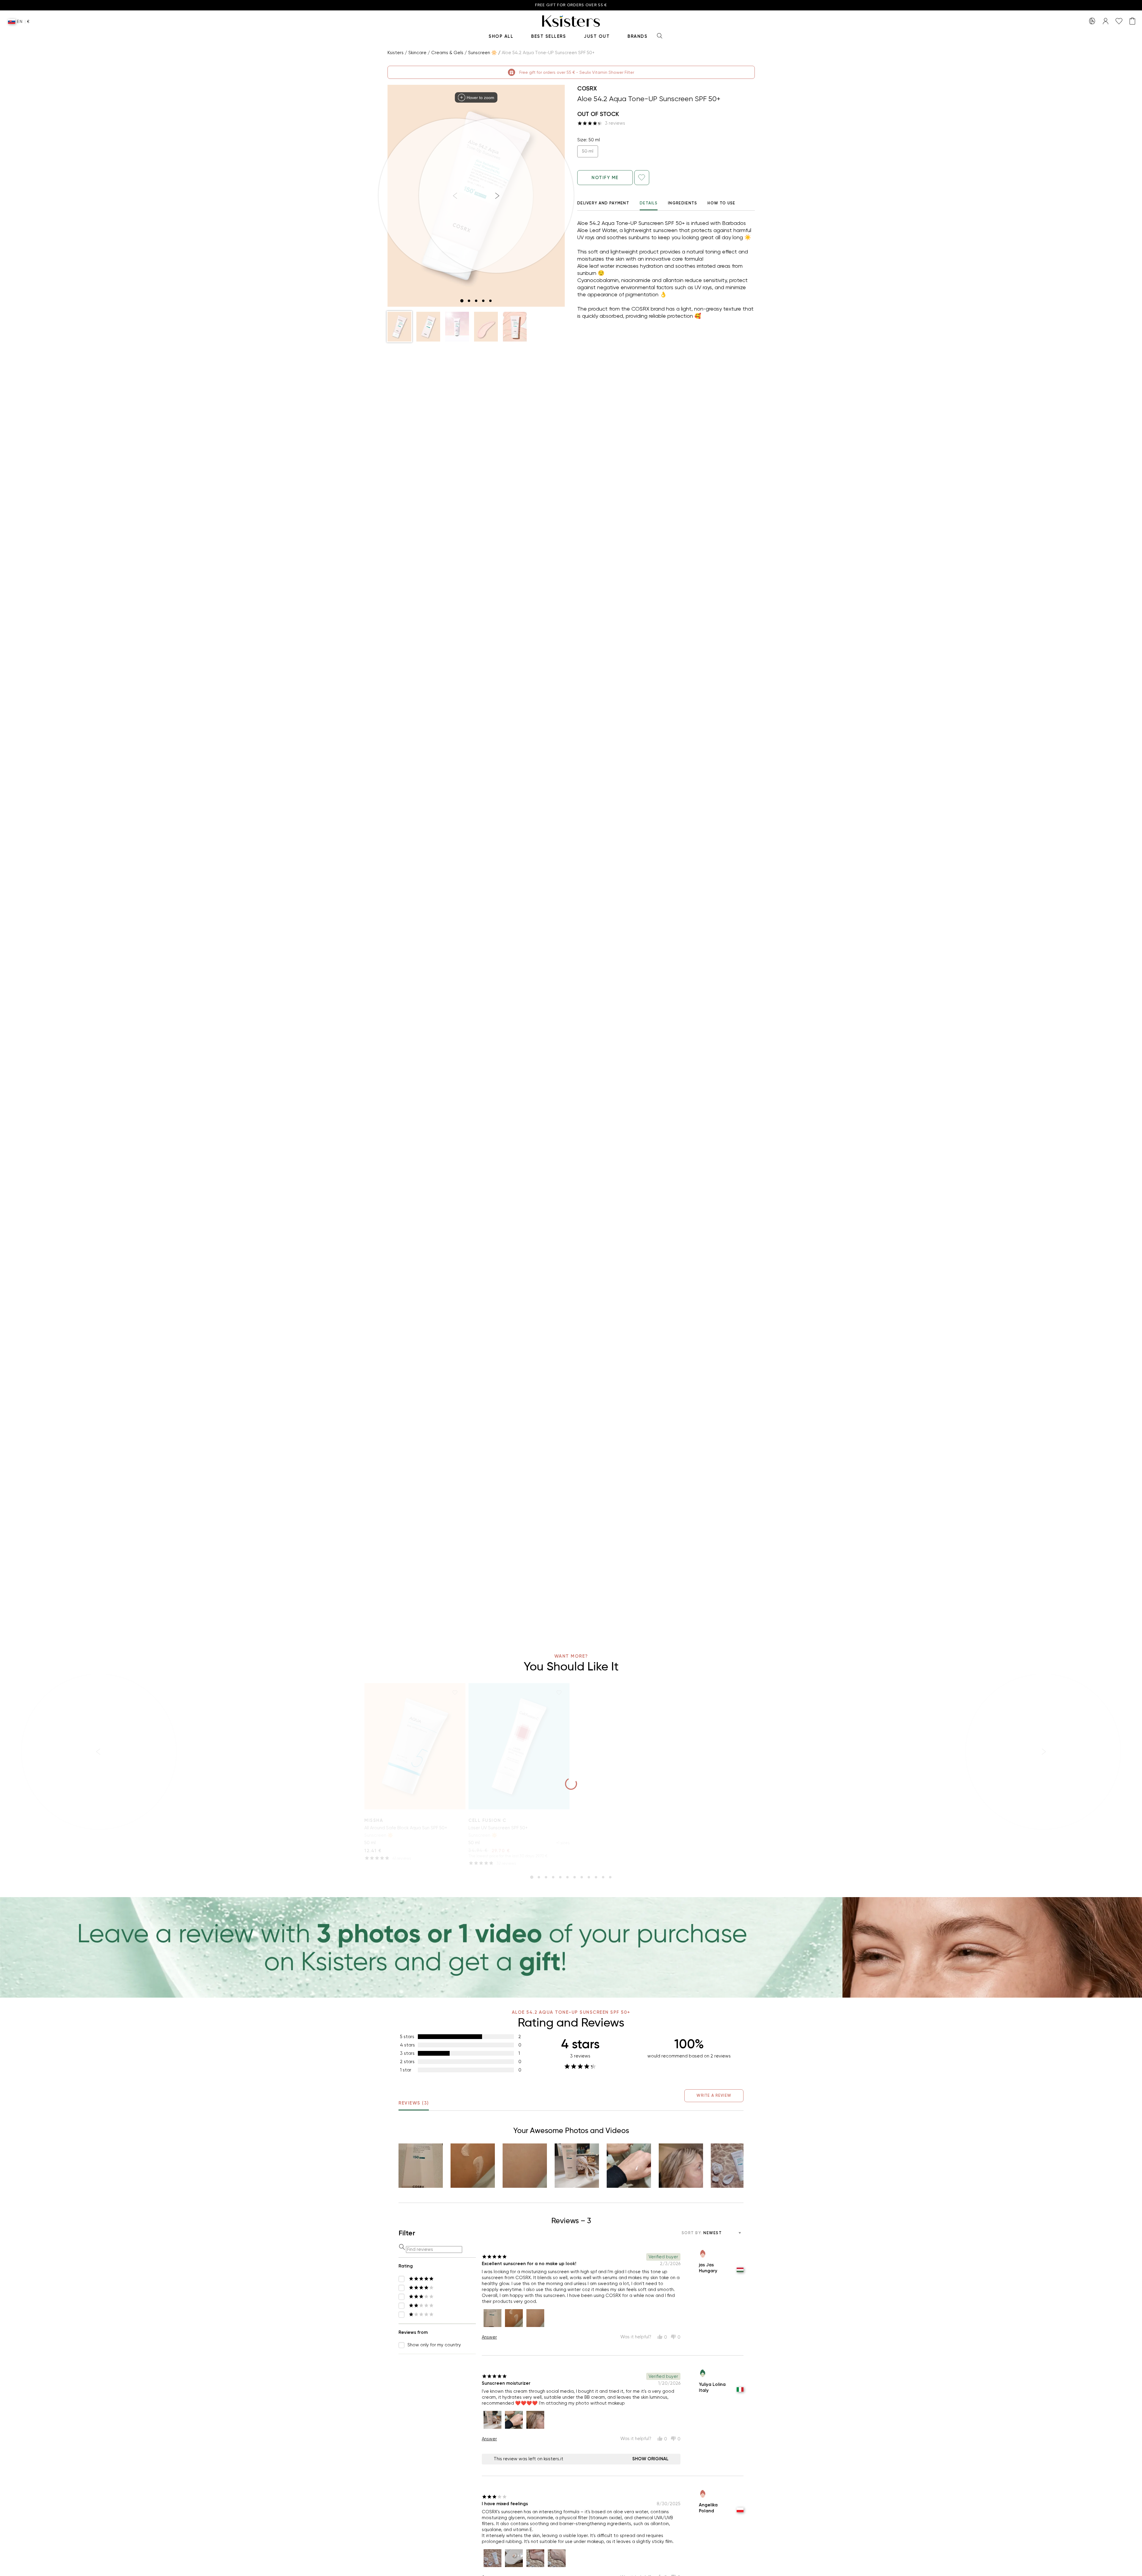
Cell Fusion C (487, 1820)
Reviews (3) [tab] (414, 2103)
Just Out (597, 36)
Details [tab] (649, 203)
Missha (374, 1820)
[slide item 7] (575, 1877)
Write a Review (714, 2095)
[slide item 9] (589, 1877)
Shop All (501, 36)
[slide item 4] (483, 301)
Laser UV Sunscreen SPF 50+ (498, 1828)
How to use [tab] (721, 203)
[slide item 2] (469, 301)
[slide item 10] (596, 1877)
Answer (489, 2337)
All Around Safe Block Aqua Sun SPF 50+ (406, 1828)
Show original (650, 2459)
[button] (399, 327)
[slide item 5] (490, 301)
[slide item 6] (567, 1877)
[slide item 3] (476, 301)
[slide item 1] (462, 301)
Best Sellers (549, 36)
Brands (637, 36)
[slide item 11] (603, 1877)
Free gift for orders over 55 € (571, 5)
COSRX (587, 88)
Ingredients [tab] (683, 203)
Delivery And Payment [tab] (603, 203)
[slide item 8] (582, 1877)
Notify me (605, 178)
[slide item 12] (610, 1877)
